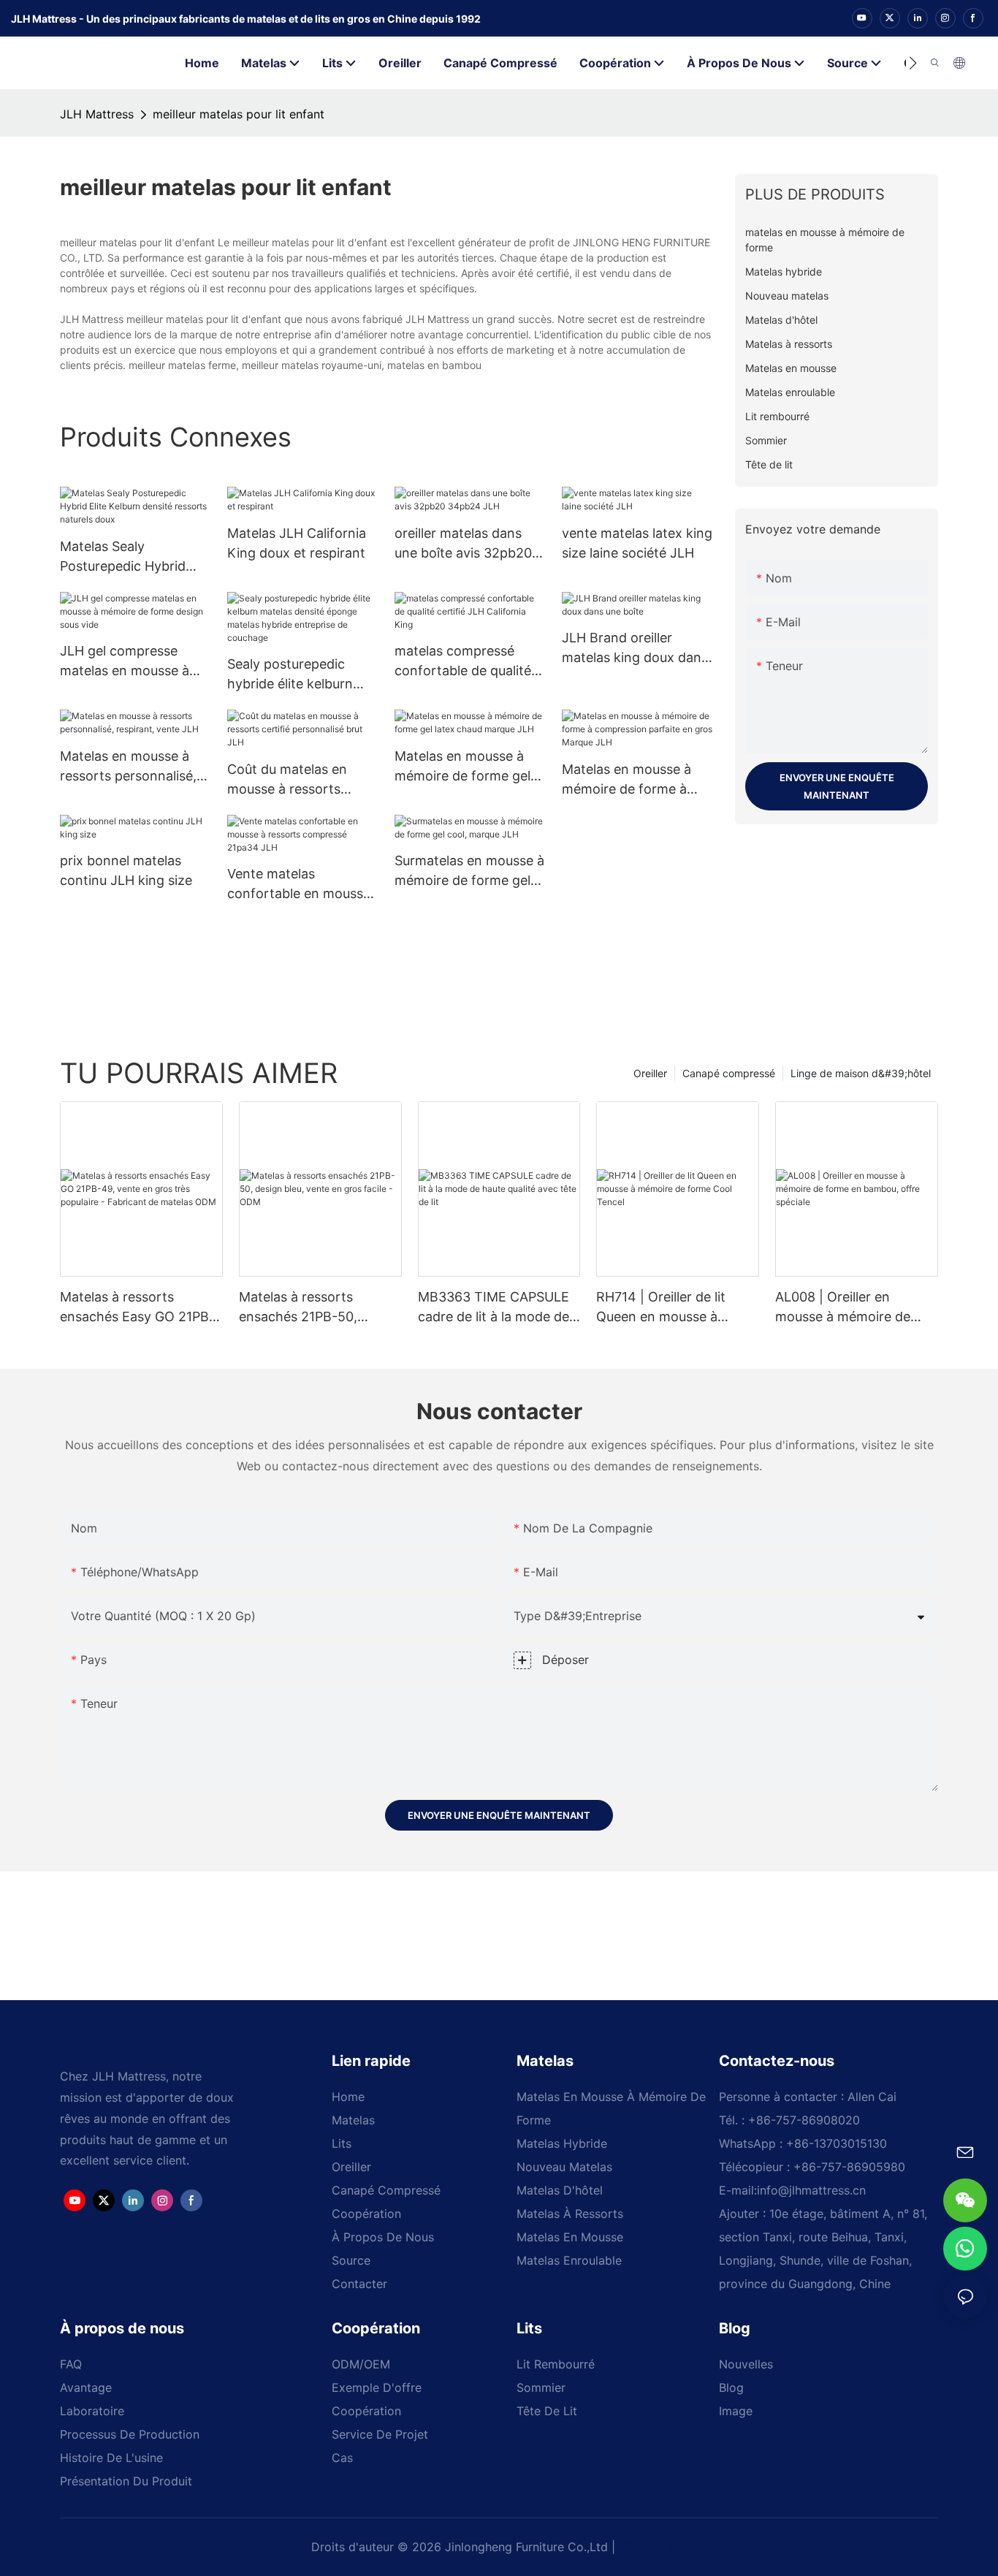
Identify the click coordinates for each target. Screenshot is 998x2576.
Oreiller (650, 1073)
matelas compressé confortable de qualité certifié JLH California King (463, 662)
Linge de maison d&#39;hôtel (861, 1073)
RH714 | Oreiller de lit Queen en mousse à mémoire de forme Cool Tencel (669, 1308)
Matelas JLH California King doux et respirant (297, 543)
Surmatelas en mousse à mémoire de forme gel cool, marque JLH (469, 871)
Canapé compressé (729, 1073)
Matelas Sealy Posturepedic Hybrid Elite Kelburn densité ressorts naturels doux (129, 557)
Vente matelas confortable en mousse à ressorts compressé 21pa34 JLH (299, 885)
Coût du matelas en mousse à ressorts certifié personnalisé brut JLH (290, 780)
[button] (913, 63)
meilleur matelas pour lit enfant (239, 114)
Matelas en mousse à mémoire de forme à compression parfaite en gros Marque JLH (637, 780)
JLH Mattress (97, 114)
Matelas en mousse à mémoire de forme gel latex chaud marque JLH (469, 767)
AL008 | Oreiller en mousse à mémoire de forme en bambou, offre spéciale (849, 1308)
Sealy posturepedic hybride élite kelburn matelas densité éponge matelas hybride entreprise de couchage (301, 675)
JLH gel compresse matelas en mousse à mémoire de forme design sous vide (125, 662)
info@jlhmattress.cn (811, 2190)
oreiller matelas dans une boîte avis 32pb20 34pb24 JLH (463, 544)
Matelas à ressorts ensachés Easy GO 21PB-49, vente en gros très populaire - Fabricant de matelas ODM (137, 1308)
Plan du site (654, 2547)
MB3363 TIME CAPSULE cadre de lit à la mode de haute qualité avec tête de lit (498, 1308)
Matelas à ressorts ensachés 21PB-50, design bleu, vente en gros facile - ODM (305, 1308)
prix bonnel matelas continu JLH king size (126, 870)
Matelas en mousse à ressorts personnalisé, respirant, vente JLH (128, 767)
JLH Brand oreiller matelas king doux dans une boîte (635, 649)
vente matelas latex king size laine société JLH (637, 543)
